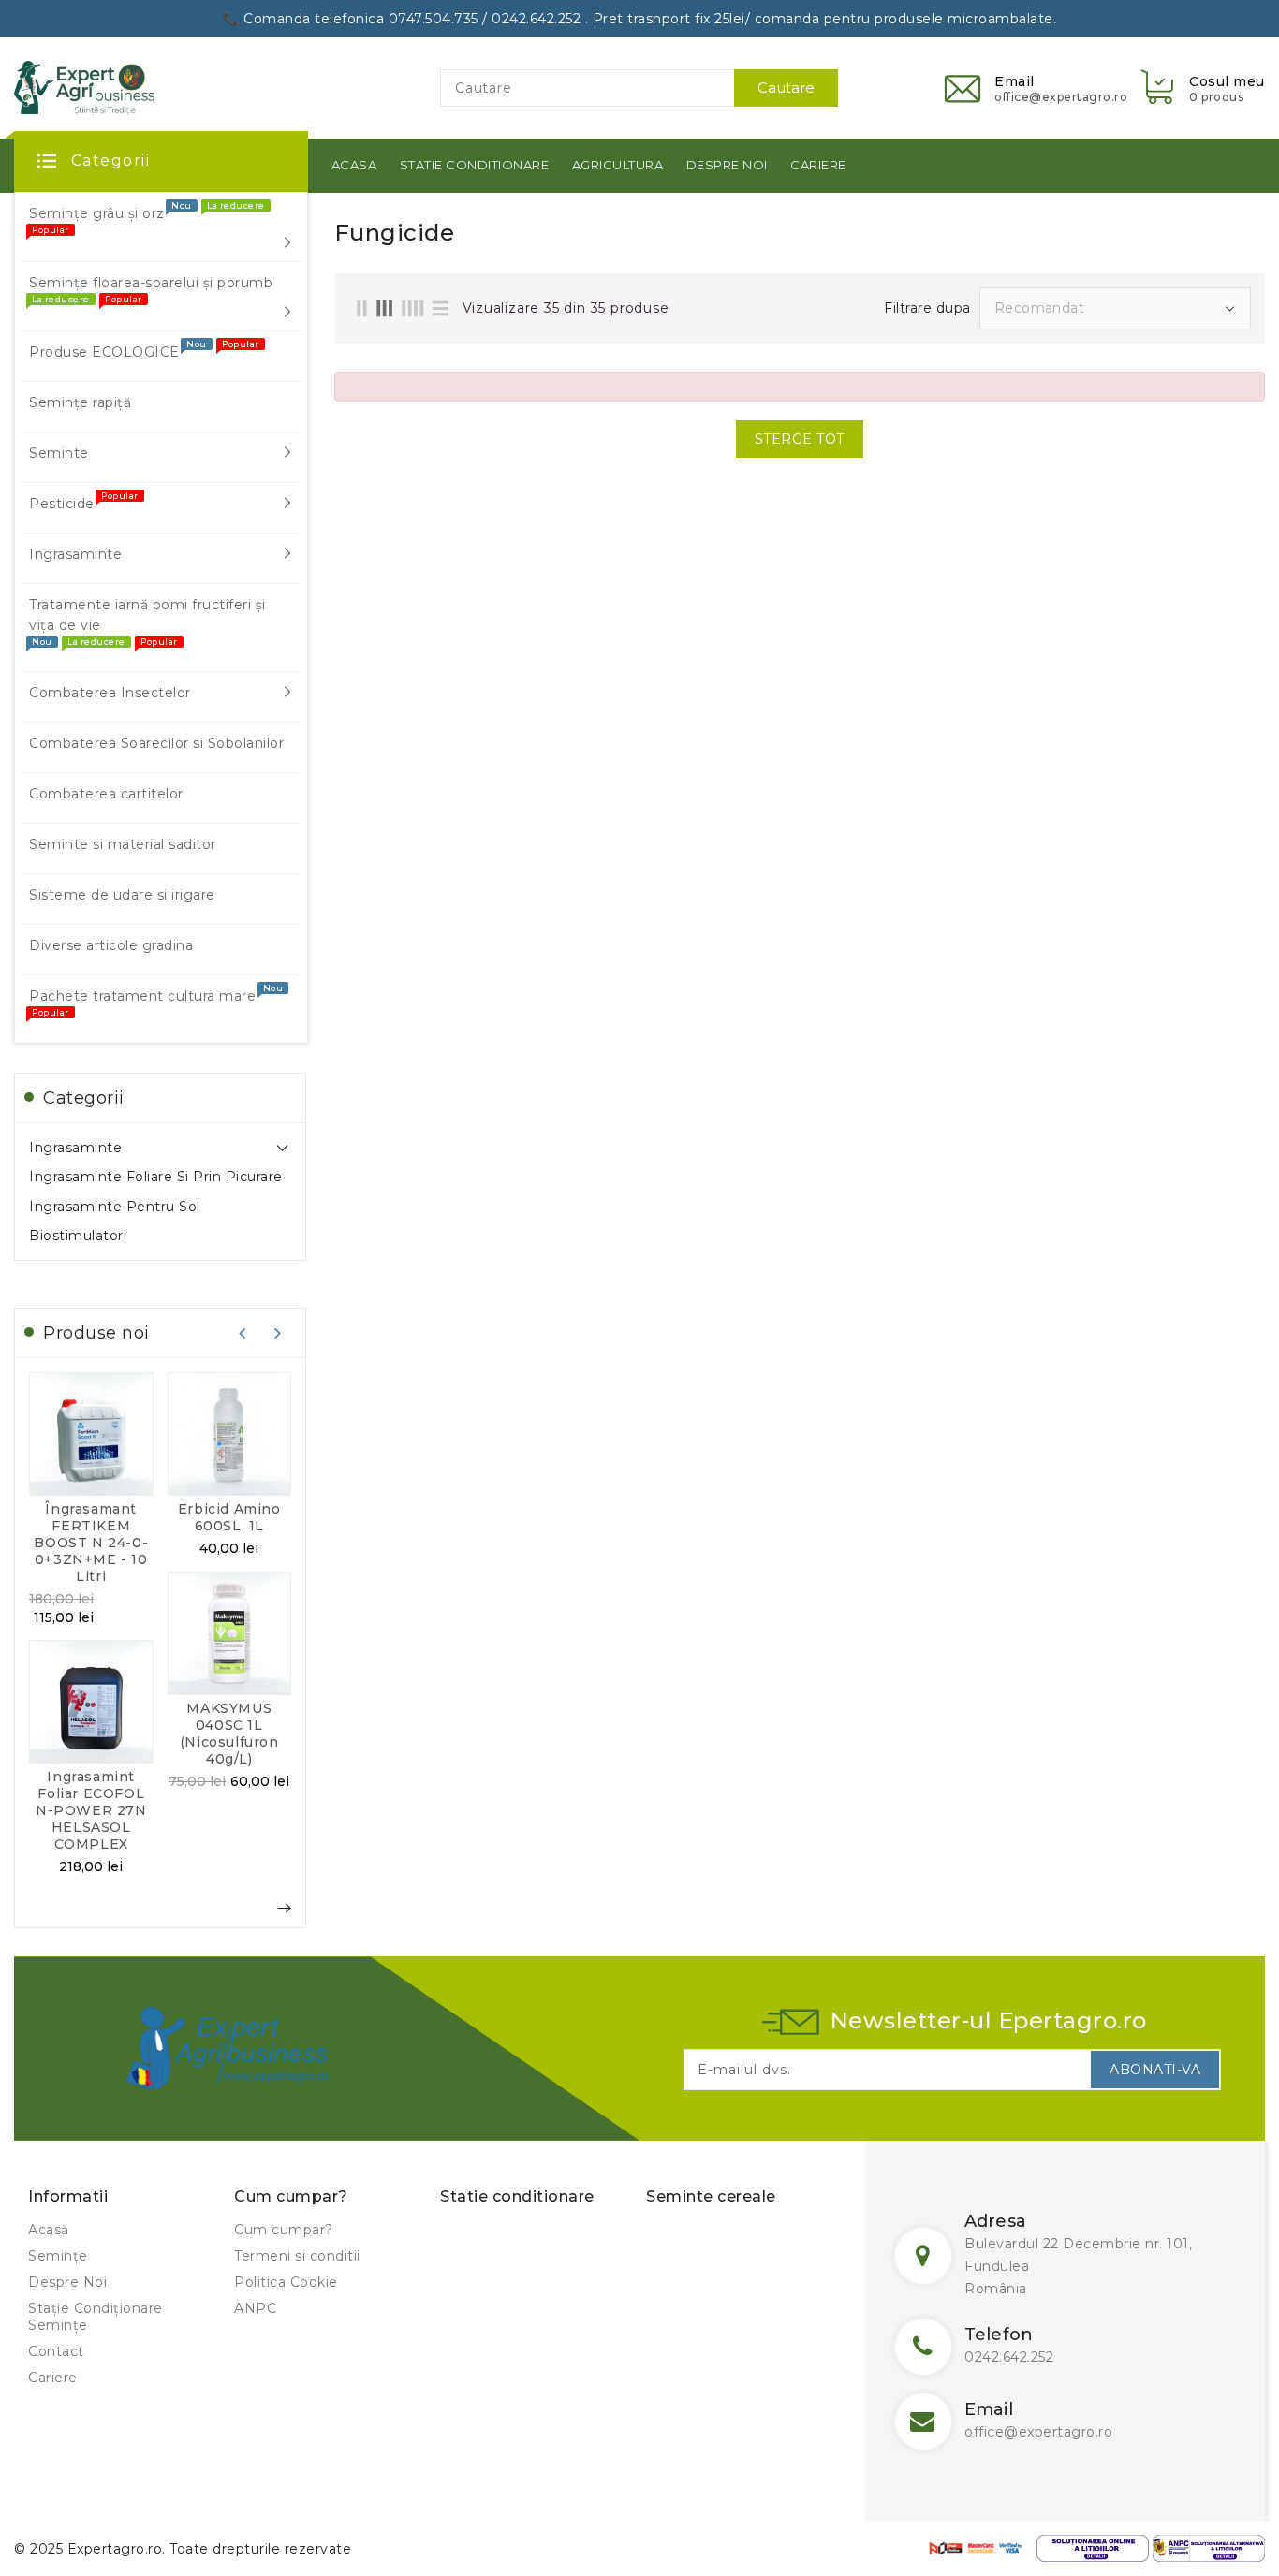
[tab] (160, 1148)
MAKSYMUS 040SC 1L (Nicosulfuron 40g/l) (229, 1734)
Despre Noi (67, 2282)
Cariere (53, 2378)
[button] (1201, 88)
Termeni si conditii (297, 2256)
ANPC (255, 2308)
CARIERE (818, 165)
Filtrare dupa (927, 308)
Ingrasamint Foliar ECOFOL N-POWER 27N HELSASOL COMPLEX (91, 1810)
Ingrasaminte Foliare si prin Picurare (156, 1177)
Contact (56, 2351)
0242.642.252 (1009, 2357)
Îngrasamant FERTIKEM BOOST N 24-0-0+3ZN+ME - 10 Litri (91, 1543)
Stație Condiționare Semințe (96, 2317)
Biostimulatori (78, 1236)
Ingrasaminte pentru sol (115, 1207)
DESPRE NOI (727, 165)
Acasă (49, 2230)
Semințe (58, 2256)
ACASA (354, 165)
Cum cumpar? (284, 2230)
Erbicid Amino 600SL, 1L (229, 1517)
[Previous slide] (243, 1333)
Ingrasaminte (75, 1148)
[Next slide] (278, 1333)
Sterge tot (800, 439)
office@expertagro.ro (1038, 2432)
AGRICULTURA (618, 165)
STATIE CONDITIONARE (475, 165)
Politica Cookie (286, 2282)
